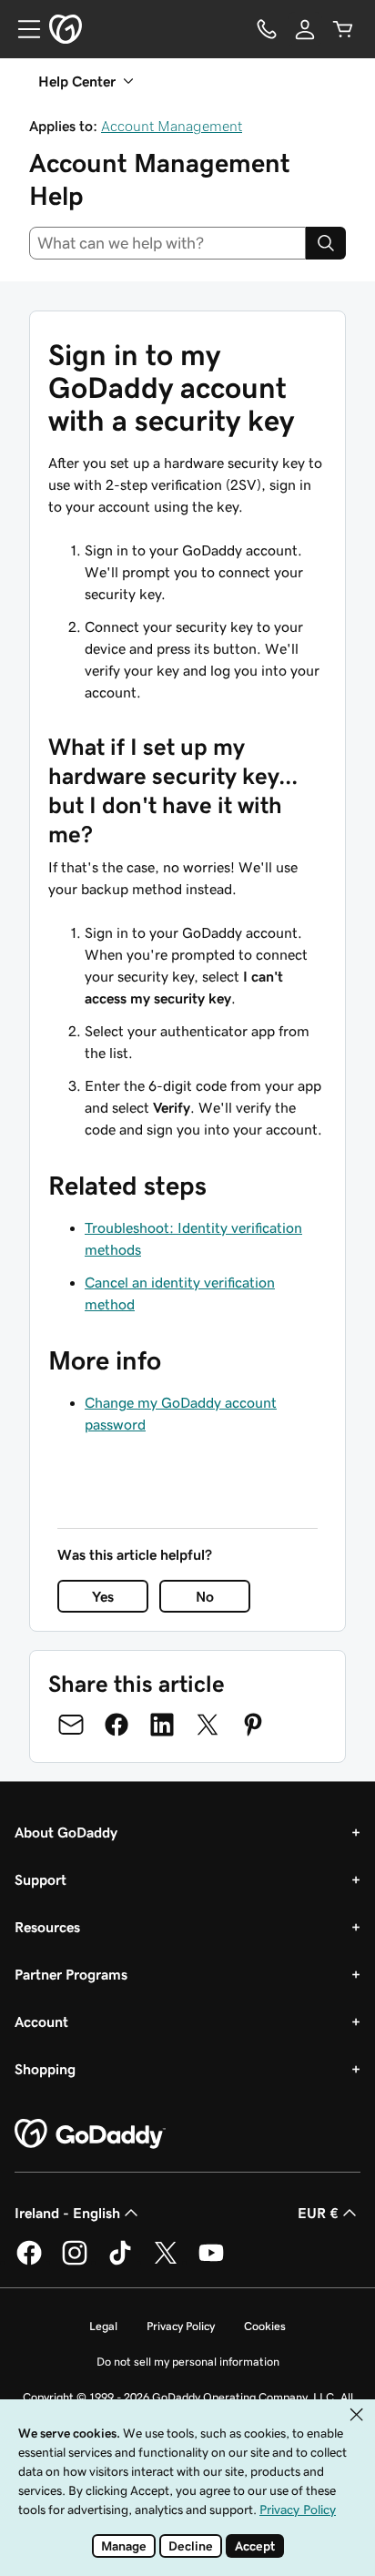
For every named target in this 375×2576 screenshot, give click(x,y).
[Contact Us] (267, 29)
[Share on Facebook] (117, 1725)
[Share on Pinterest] (253, 1725)
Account (41, 2021)
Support (41, 1879)
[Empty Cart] (343, 29)
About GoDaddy (66, 1832)
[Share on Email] (71, 1725)
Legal (103, 2326)
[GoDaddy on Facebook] (29, 2262)
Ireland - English (67, 2213)
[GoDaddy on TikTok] (120, 2262)
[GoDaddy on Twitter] (166, 2262)
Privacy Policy (181, 2326)
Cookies (265, 2326)
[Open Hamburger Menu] (22, 29)
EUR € (318, 2213)
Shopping (45, 2069)
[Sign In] (305, 29)
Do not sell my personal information (188, 2362)
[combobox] (167, 243)
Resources (47, 1927)
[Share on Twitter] (208, 1725)
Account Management (172, 126)
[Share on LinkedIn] (162, 1725)
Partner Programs (71, 1974)
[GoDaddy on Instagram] (75, 2262)
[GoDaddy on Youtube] (211, 2262)
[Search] (326, 243)
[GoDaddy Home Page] (90, 2134)
